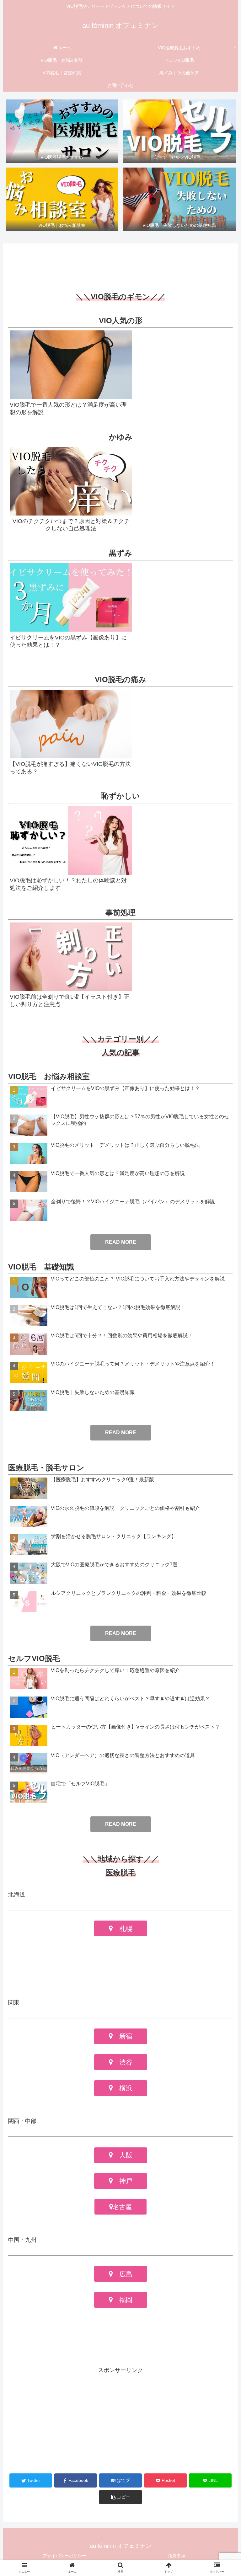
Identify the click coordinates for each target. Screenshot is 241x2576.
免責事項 (177, 2556)
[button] (120, 2497)
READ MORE (121, 1633)
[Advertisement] (120, 264)
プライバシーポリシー (64, 2556)
